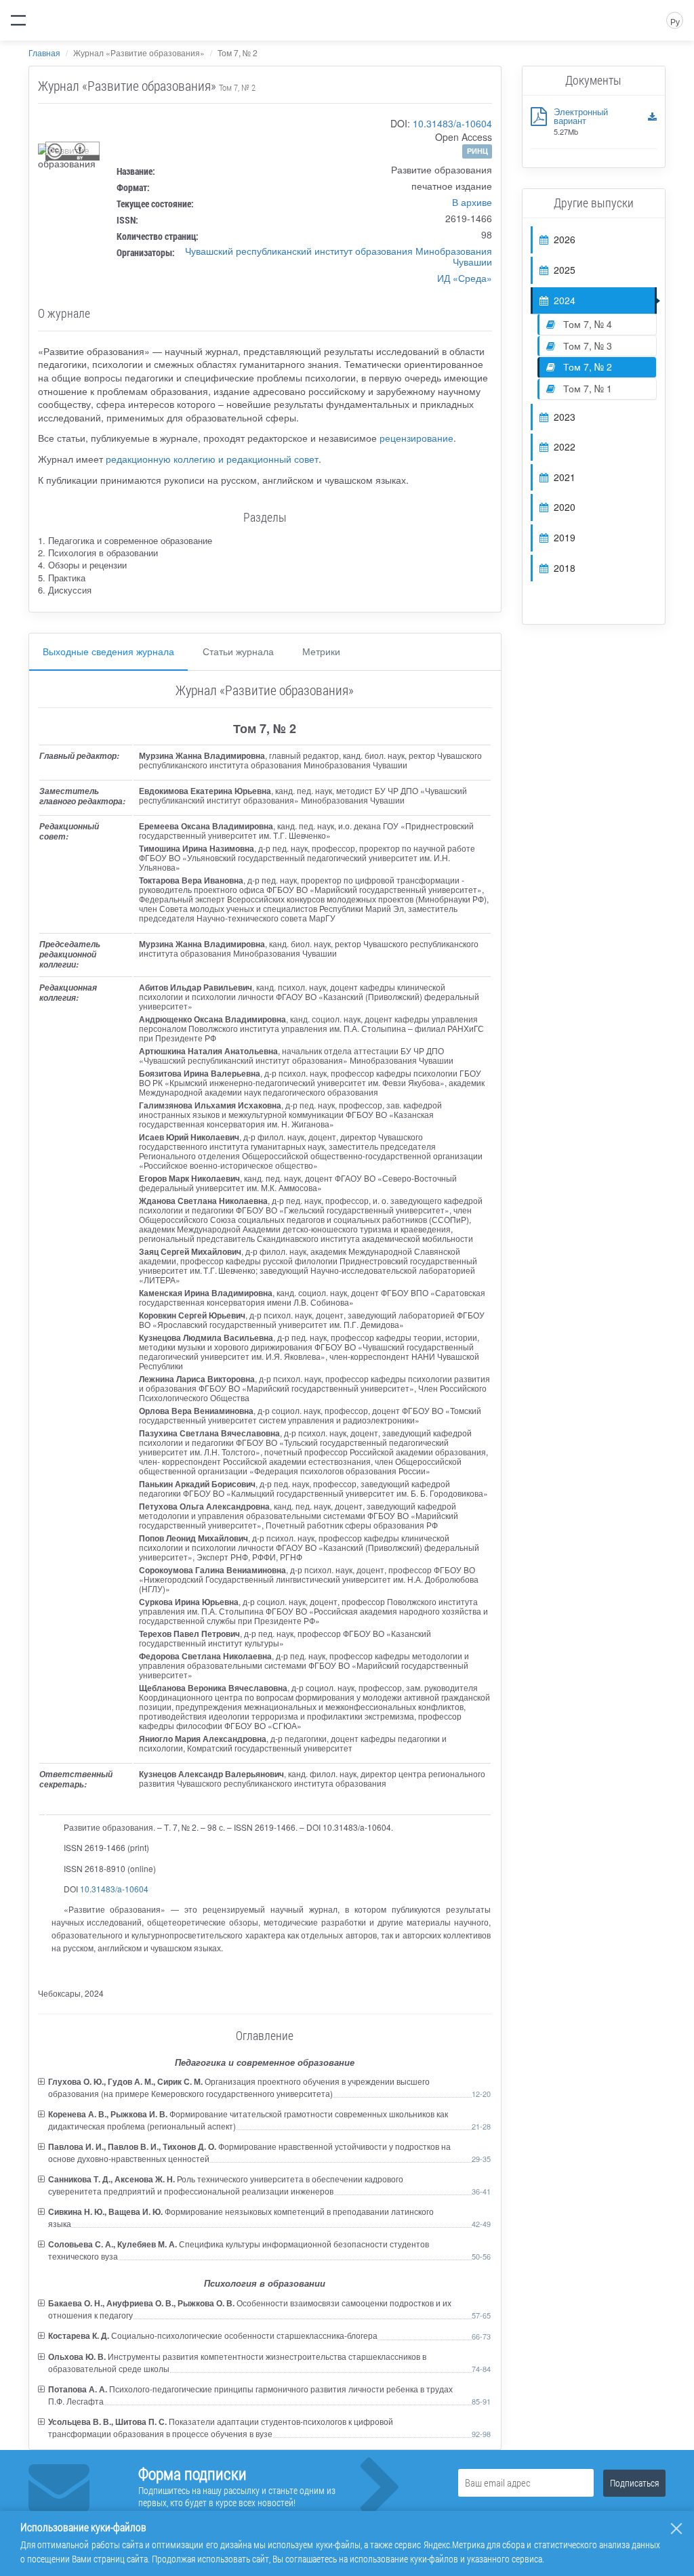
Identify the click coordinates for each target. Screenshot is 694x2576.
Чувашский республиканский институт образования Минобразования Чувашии (339, 256)
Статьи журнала (238, 651)
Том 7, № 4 (586, 324)
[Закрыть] (676, 2529)
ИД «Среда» (465, 278)
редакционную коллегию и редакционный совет (212, 459)
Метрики (321, 651)
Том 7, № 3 (586, 346)
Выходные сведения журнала (108, 651)
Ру (675, 21)
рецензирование (416, 438)
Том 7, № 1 (586, 388)
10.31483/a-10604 (452, 123)
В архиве (472, 202)
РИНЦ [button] (477, 151)
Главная (44, 53)
